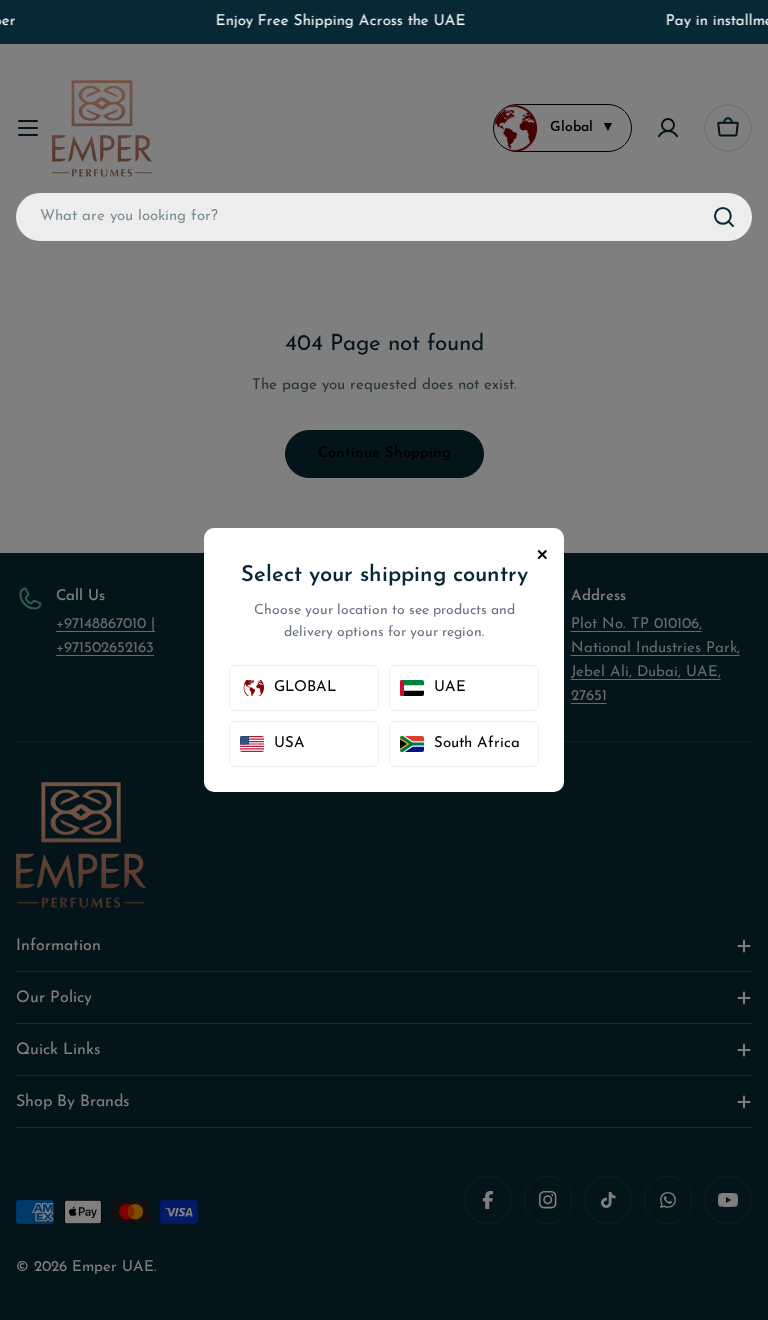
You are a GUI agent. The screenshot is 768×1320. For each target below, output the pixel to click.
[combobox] (384, 217)
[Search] (724, 217)
